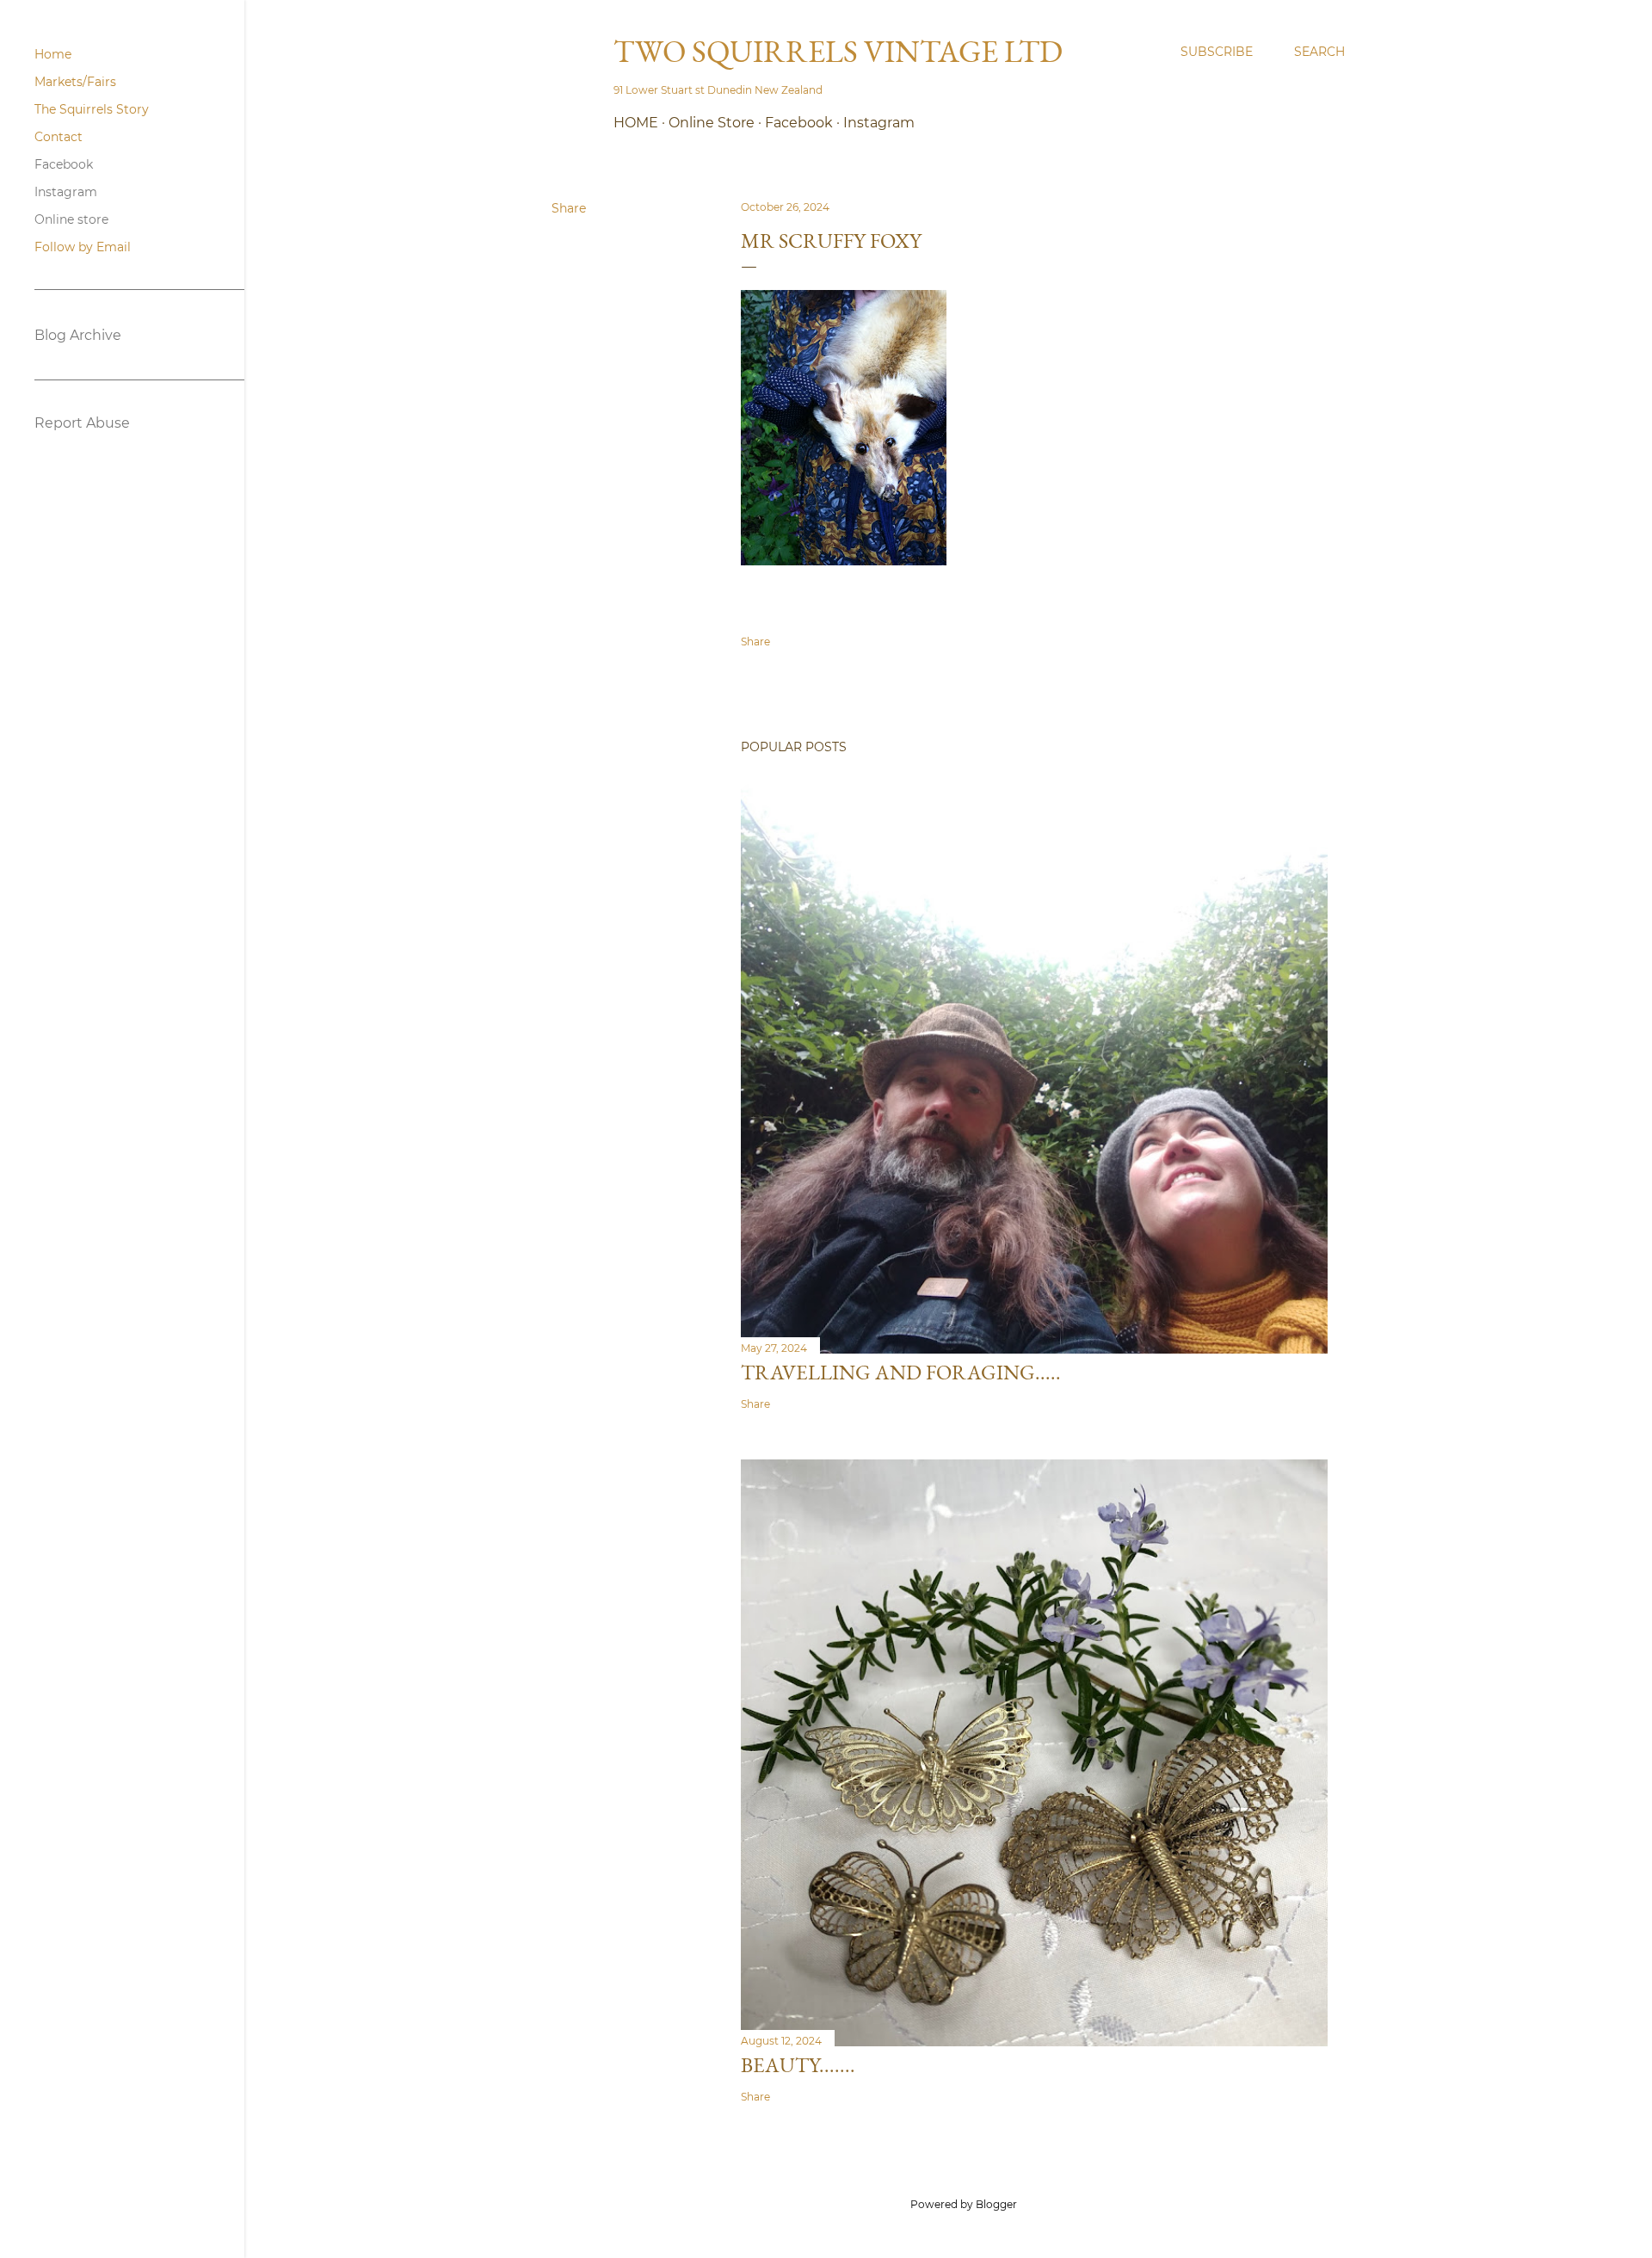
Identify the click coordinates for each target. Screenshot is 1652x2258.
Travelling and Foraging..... (901, 1372)
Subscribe (1217, 52)
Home (636, 123)
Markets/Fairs (75, 82)
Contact (59, 137)
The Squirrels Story (92, 109)
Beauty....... (798, 2065)
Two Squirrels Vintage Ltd (838, 51)
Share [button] (569, 208)
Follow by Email (83, 247)
